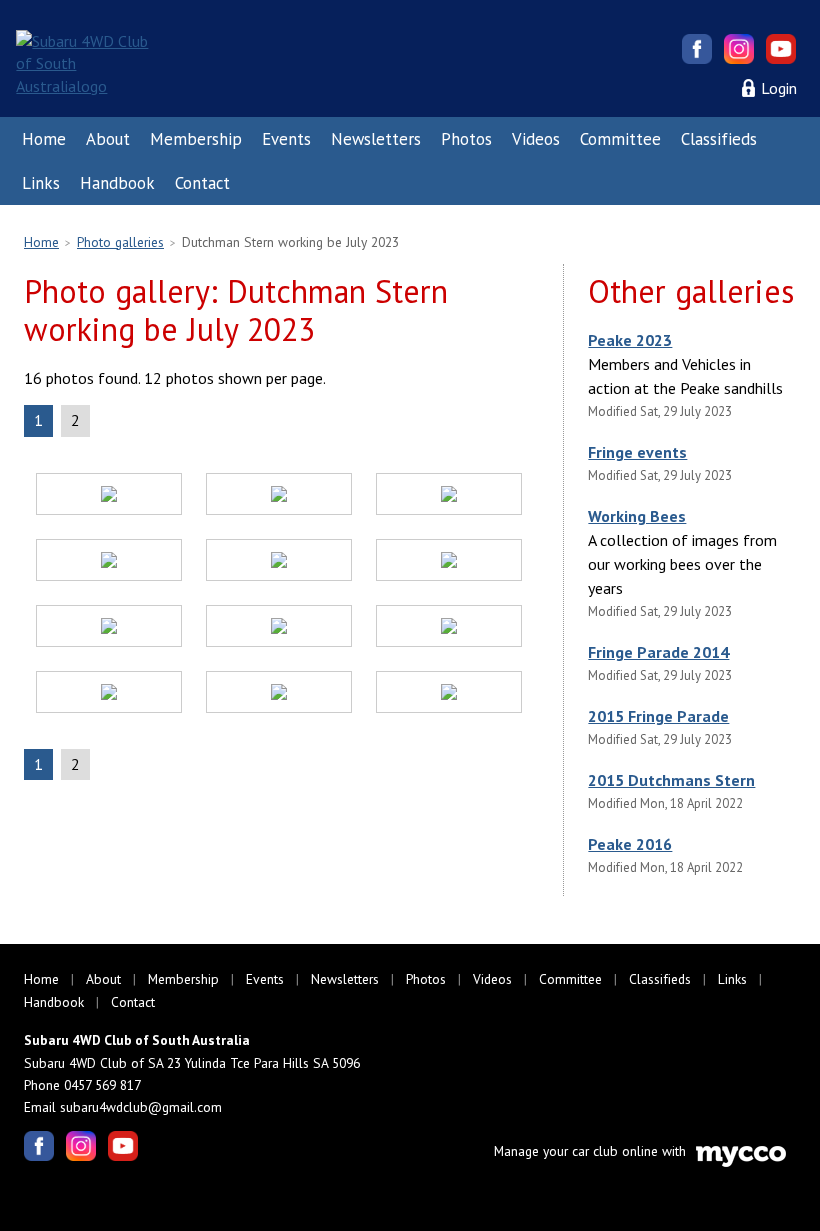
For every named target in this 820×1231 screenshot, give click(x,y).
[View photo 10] (109, 695)
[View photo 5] (279, 563)
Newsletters (376, 139)
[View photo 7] (109, 629)
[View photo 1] (109, 497)
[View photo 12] (449, 695)
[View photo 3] (449, 497)
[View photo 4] (109, 563)
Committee (620, 139)
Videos (536, 139)
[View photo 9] (449, 629)
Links (41, 183)
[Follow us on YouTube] (781, 49)
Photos (466, 139)
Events (286, 139)
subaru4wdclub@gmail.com (141, 1107)
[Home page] (87, 62)
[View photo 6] (449, 563)
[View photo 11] (279, 695)
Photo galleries (120, 242)
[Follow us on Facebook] (697, 49)
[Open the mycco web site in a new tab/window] (741, 1162)
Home (44, 139)
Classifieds (719, 139)
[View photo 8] (279, 629)
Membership (196, 139)
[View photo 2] (279, 497)
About (108, 139)
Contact (202, 183)
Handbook (117, 183)
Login (779, 88)
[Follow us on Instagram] (739, 49)
